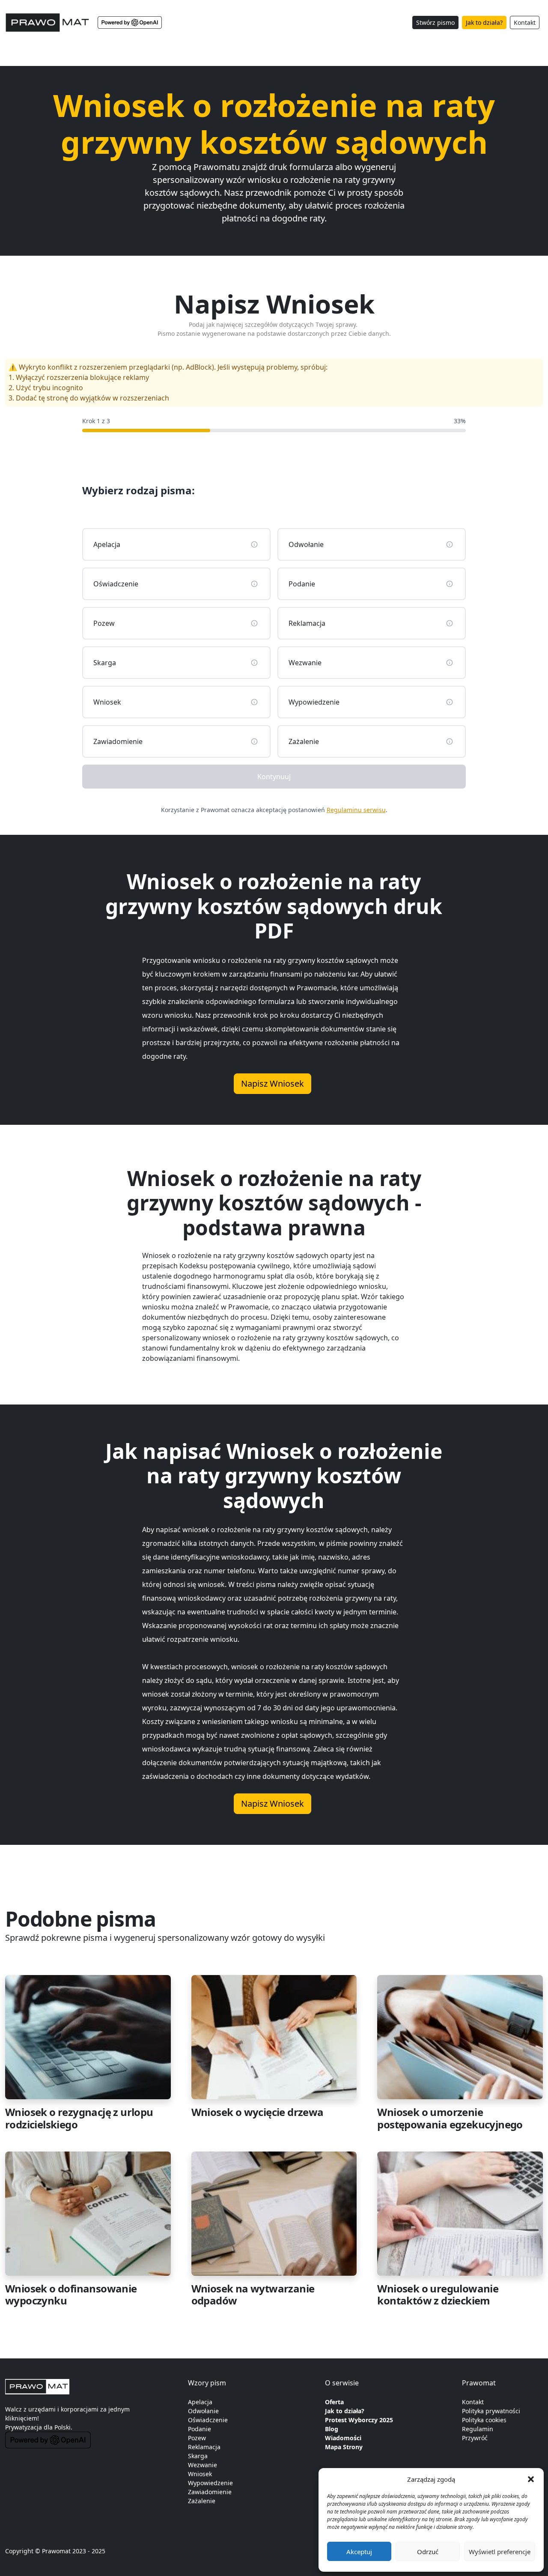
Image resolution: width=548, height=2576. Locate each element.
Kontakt (525, 22)
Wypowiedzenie (210, 2483)
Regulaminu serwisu (356, 810)
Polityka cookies (484, 2420)
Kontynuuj (274, 777)
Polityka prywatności (491, 2411)
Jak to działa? (484, 22)
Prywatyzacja (24, 2427)
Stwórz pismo (435, 22)
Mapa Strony (344, 2447)
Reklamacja (204, 2447)
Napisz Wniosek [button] (273, 1083)
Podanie (200, 2429)
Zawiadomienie (210, 2492)
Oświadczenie (208, 2420)
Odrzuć (428, 2552)
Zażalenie (202, 2501)
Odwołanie (203, 2411)
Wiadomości (343, 2438)
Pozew (197, 2438)
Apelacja (200, 2402)
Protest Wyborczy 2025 (359, 2420)
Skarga (198, 2456)
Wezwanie (203, 2465)
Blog (332, 2429)
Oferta (334, 2402)
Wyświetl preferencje (500, 2552)
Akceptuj (359, 2552)
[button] (531, 2479)
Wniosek (200, 2474)
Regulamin (478, 2429)
